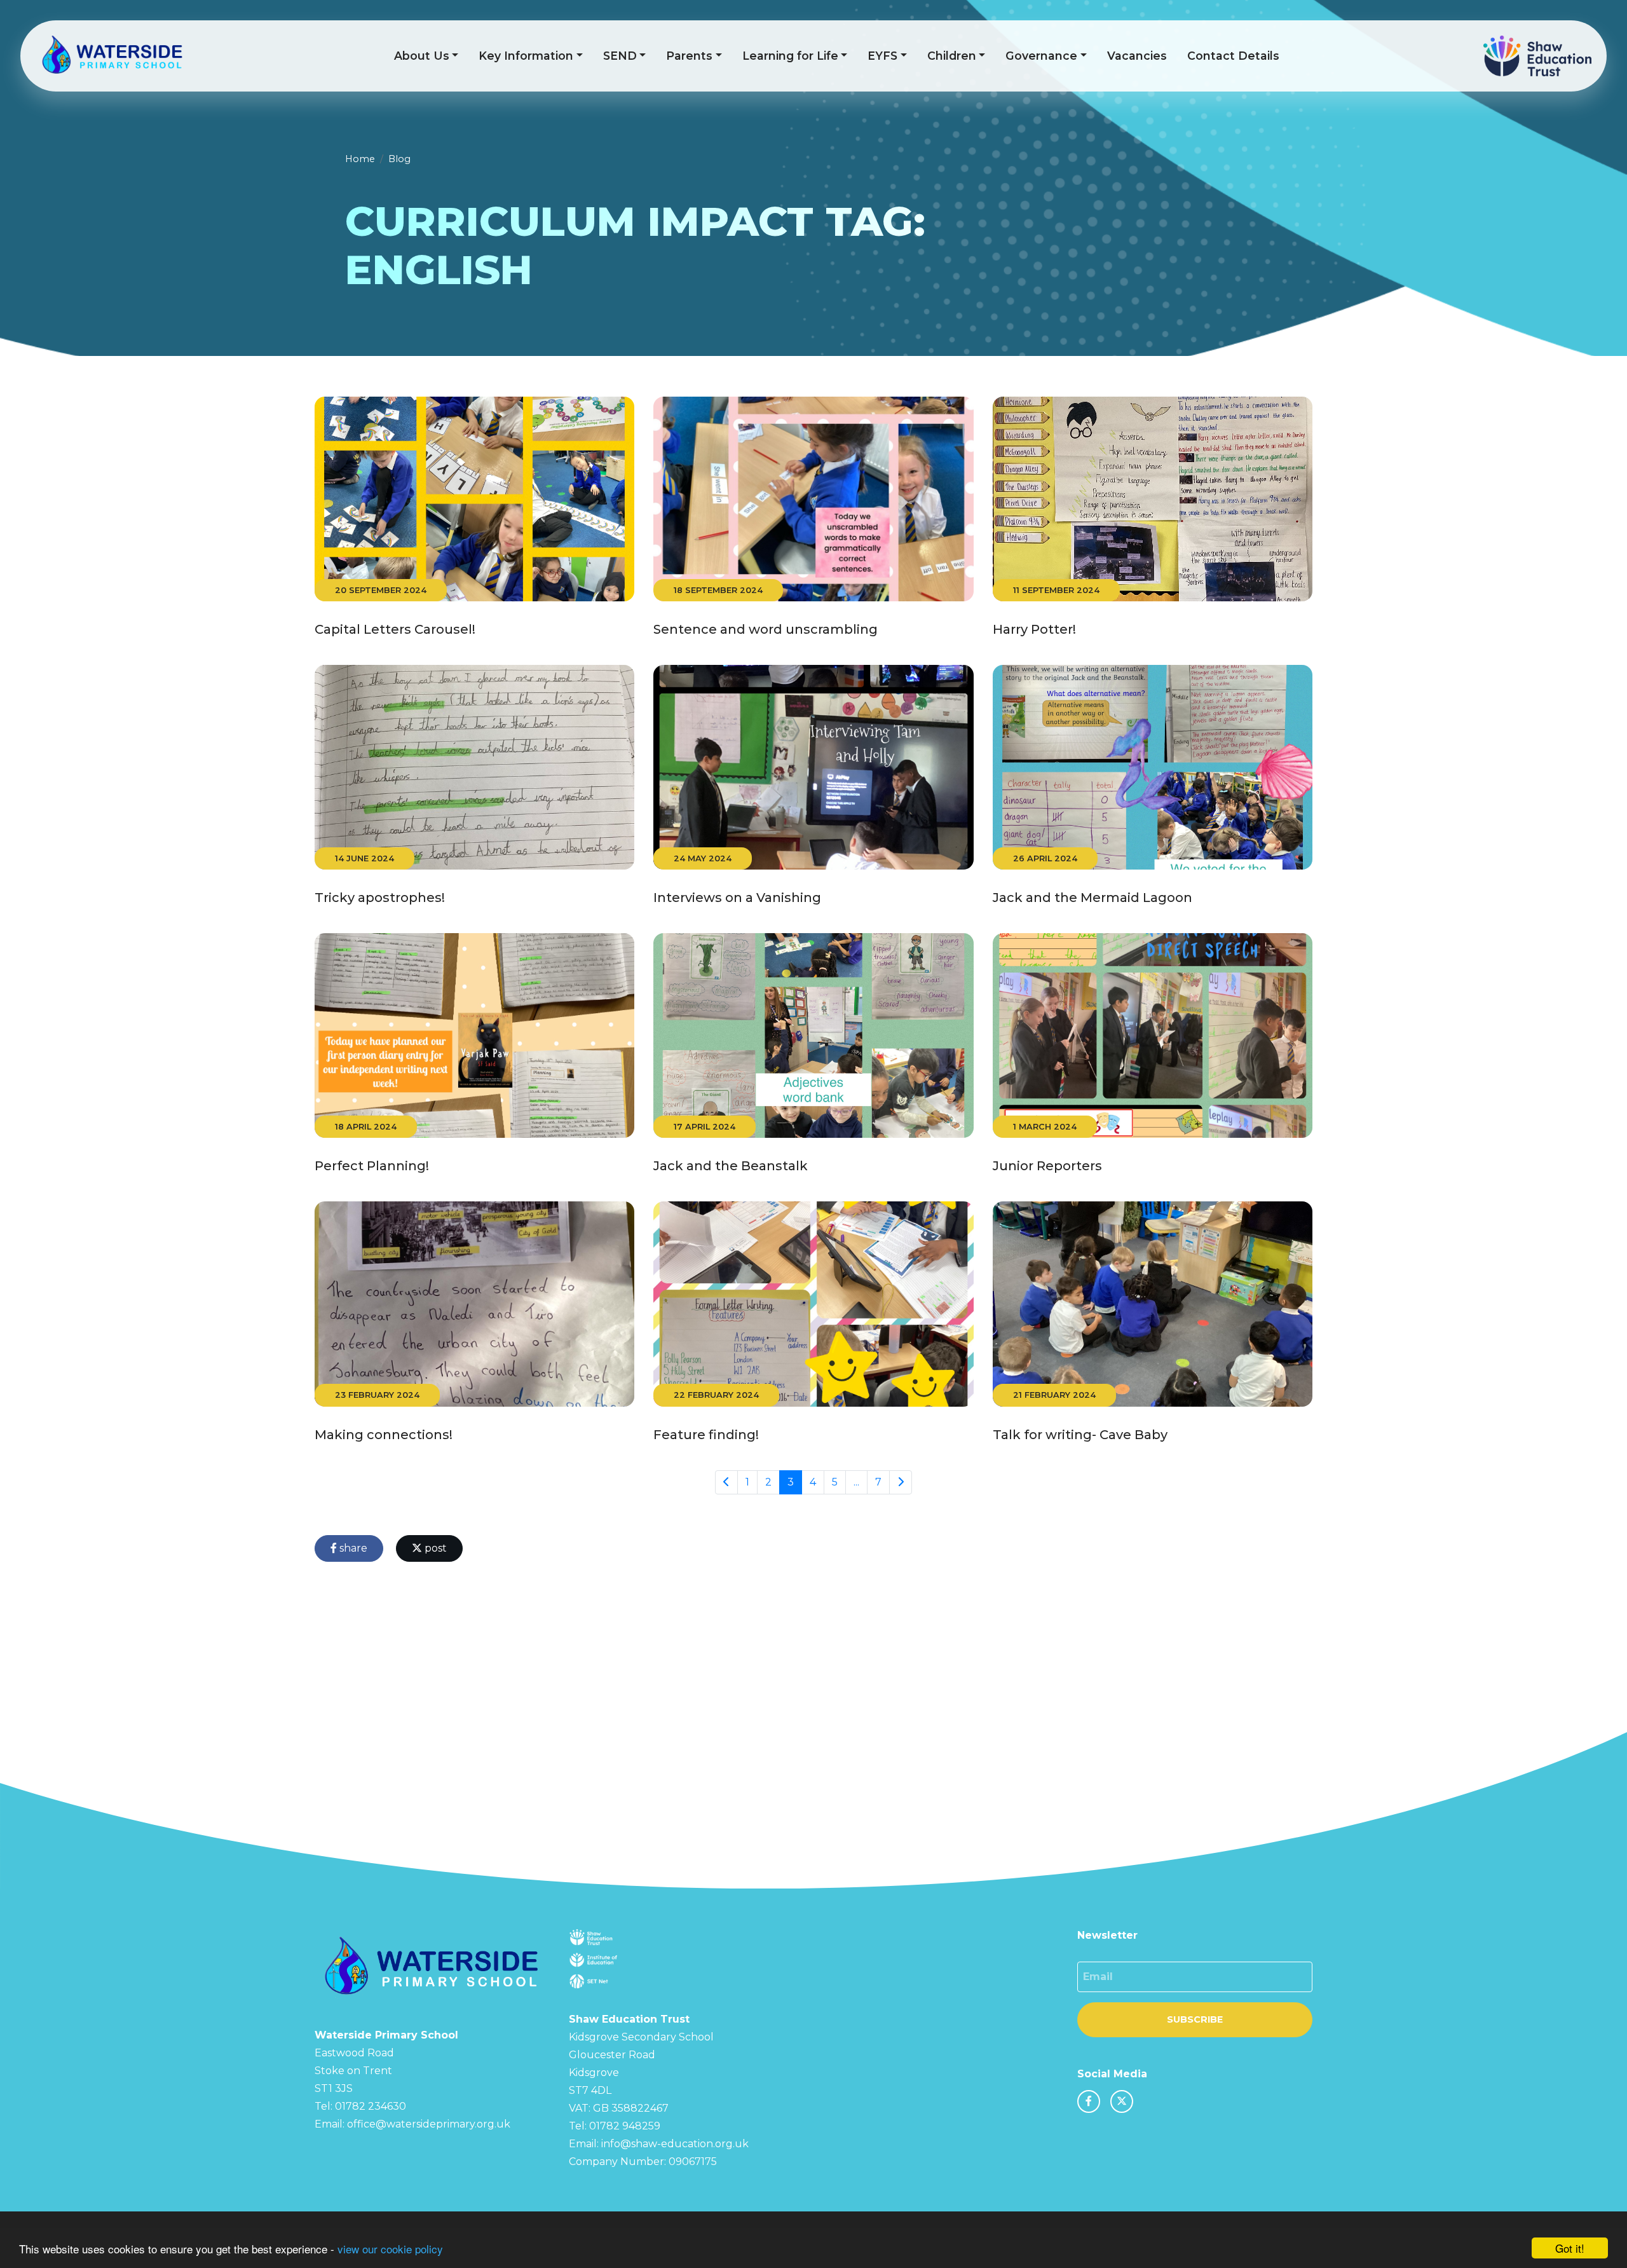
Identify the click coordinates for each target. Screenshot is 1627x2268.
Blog (399, 159)
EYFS (882, 56)
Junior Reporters (1047, 1166)
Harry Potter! (1034, 629)
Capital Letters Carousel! (395, 629)
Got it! (1570, 2248)
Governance (1041, 56)
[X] (1122, 2101)
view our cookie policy (390, 2249)
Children (952, 56)
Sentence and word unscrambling (766, 629)
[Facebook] (1089, 2101)
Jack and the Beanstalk (731, 1166)
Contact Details (1233, 56)
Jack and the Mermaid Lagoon (1093, 898)
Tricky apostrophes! (380, 898)
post (434, 1548)
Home (360, 159)
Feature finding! (706, 1435)
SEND (620, 56)
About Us (422, 56)
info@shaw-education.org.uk (675, 2144)
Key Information (526, 56)
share (352, 1548)
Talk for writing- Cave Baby (1080, 1435)
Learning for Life (790, 56)
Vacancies (1137, 56)
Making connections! (384, 1435)
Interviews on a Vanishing (737, 898)
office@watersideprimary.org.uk (429, 2124)
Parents (689, 56)
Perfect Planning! (372, 1166)
